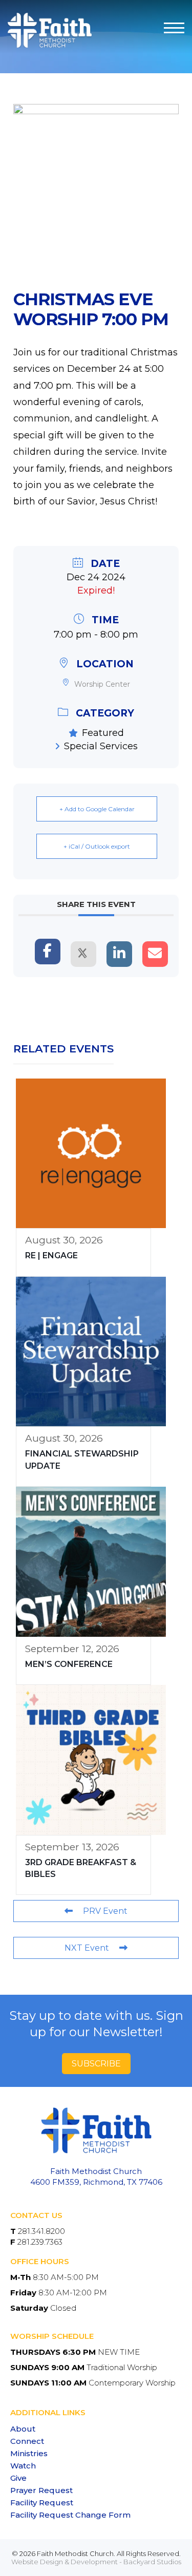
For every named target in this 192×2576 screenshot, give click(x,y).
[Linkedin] (119, 954)
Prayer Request (41, 2490)
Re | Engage (51, 1255)
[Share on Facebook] (48, 952)
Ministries (29, 2453)
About (23, 2429)
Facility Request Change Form (70, 2515)
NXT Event (87, 1948)
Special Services (101, 746)
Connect (27, 2441)
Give (18, 2478)
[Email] (155, 954)
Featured (103, 733)
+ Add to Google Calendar (97, 809)
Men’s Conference (69, 1664)
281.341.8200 (41, 2231)
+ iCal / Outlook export (97, 846)
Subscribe (96, 2064)
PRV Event (105, 1911)
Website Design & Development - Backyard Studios (96, 2562)
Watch (23, 2466)
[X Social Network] (83, 954)
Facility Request (42, 2503)
